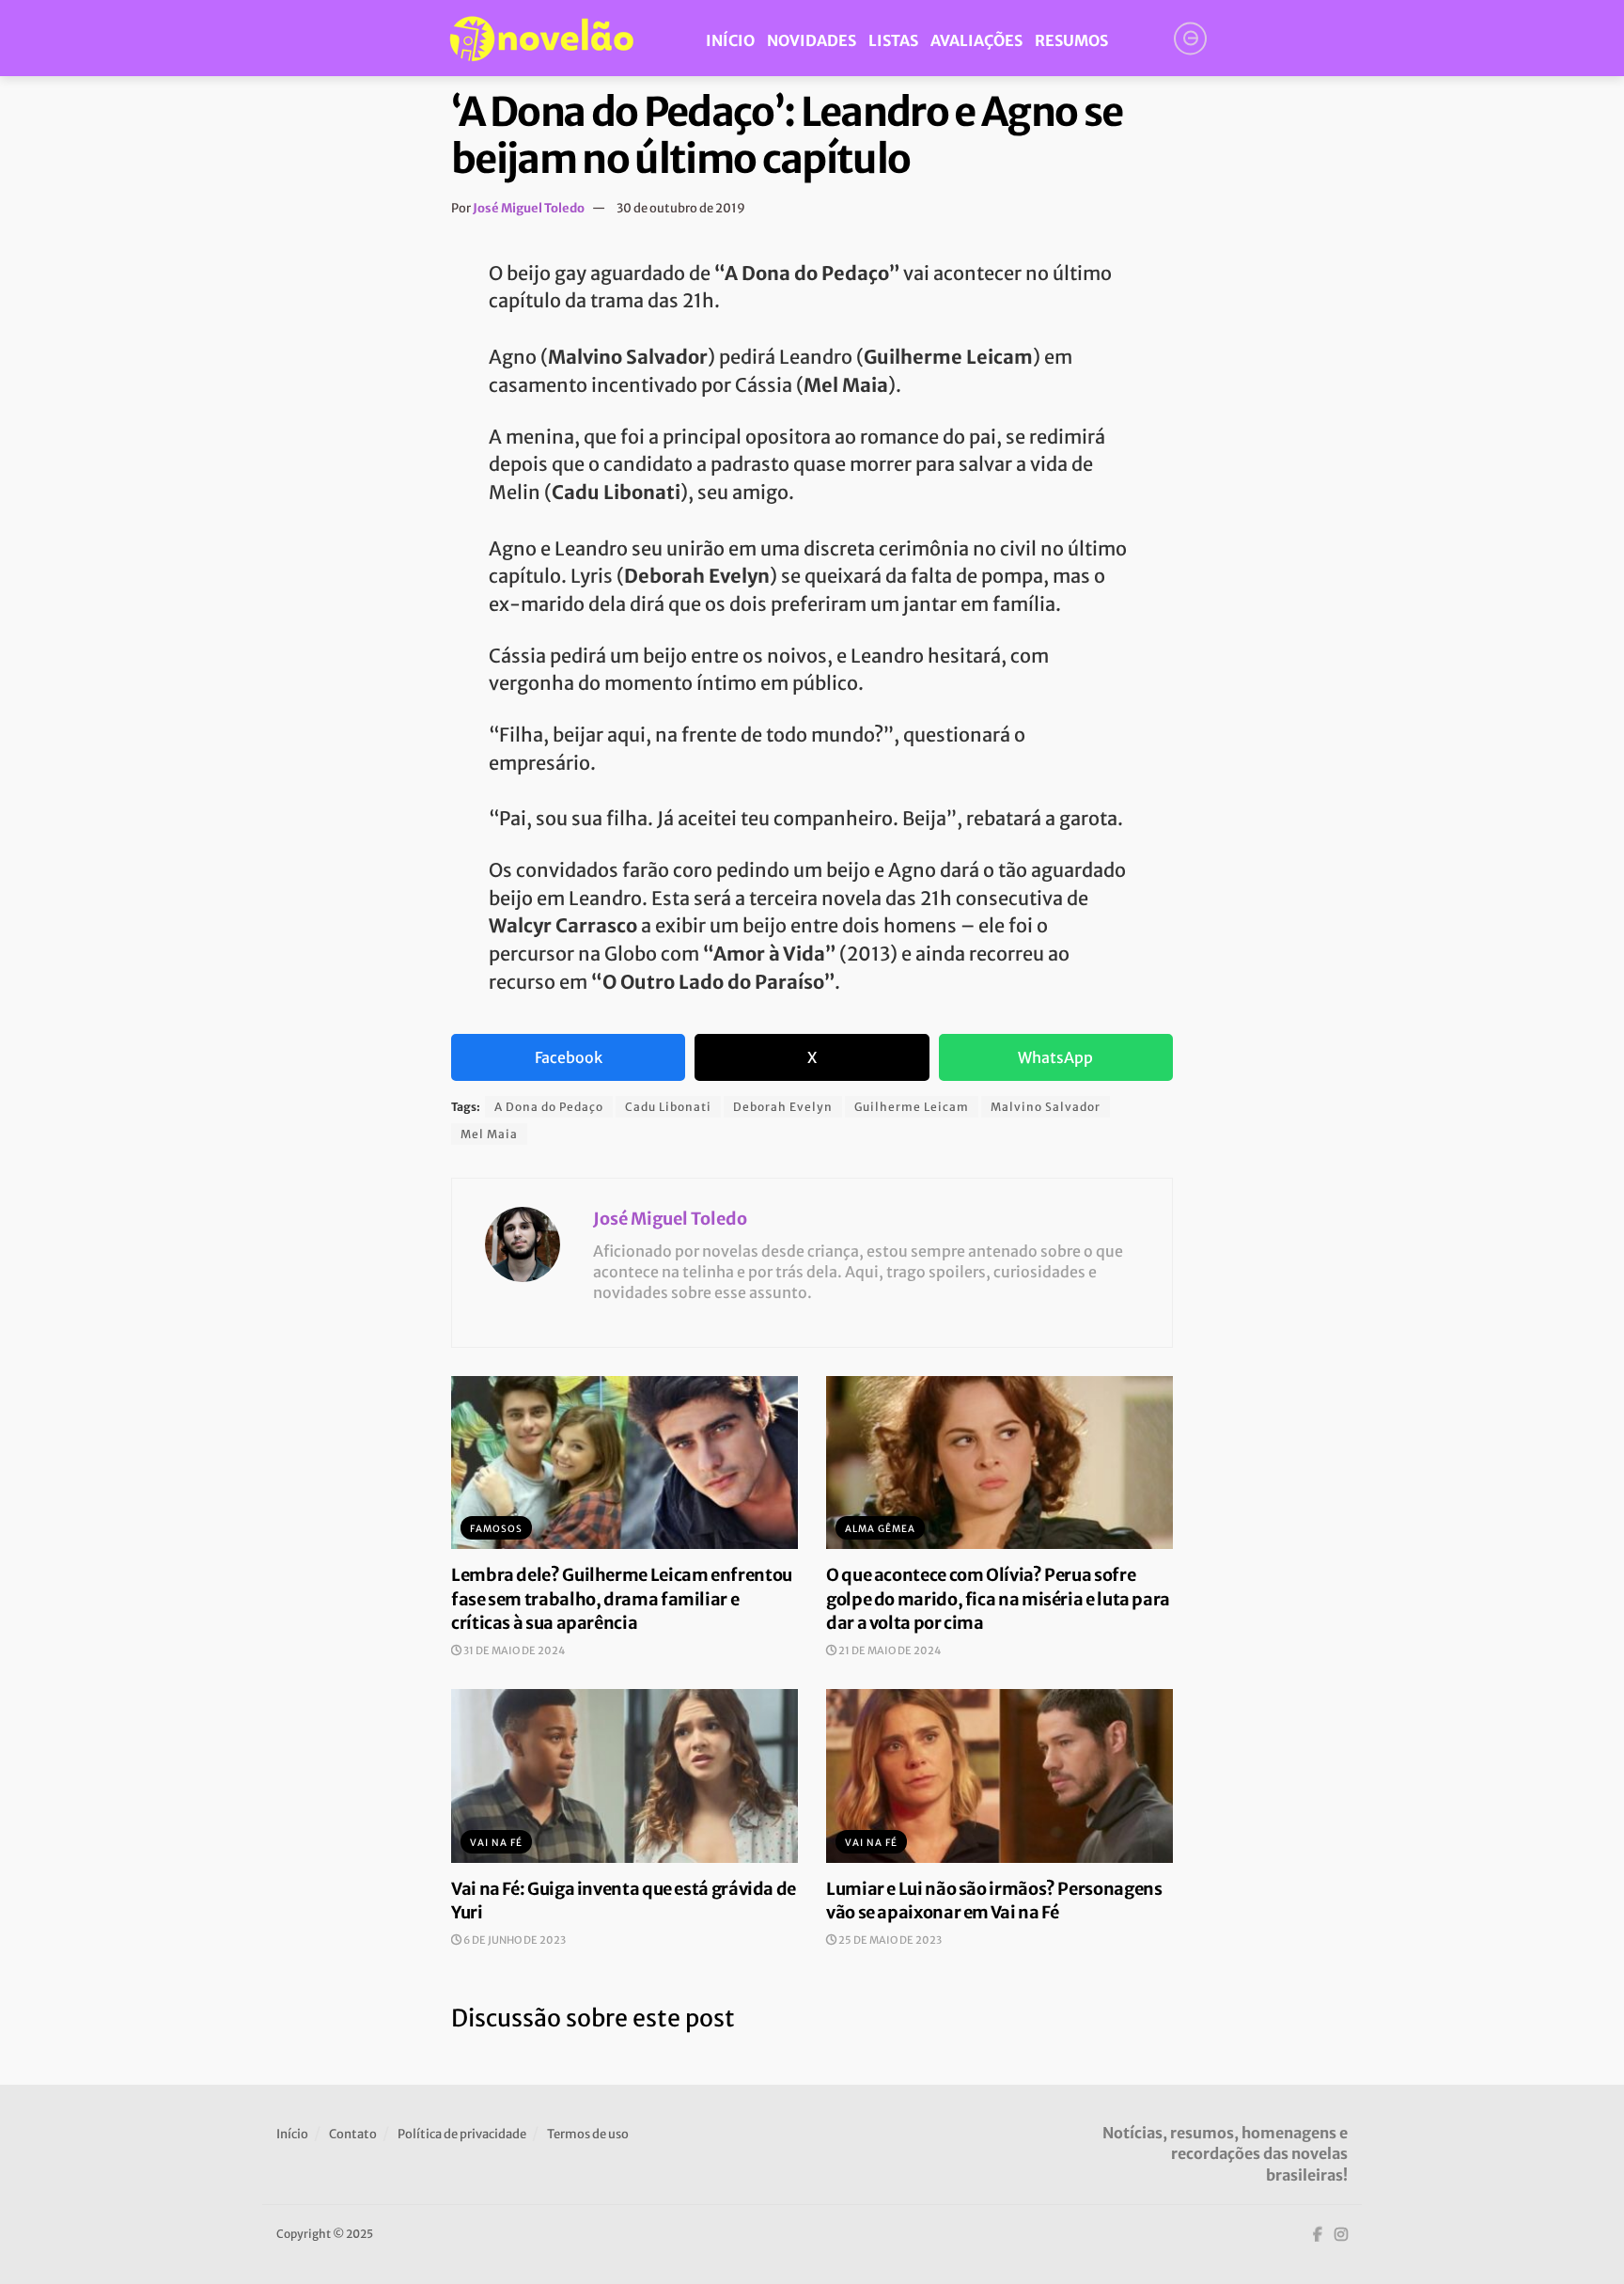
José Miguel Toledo (529, 208)
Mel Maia (489, 1134)
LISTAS (893, 40)
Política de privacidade (462, 2134)
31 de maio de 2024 (513, 1650)
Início (292, 2134)
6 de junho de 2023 (514, 1940)
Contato (353, 2134)
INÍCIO (730, 40)
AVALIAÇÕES (976, 40)
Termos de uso (588, 2134)
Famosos (496, 1529)
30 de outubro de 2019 (681, 208)
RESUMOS (1071, 40)
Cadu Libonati (668, 1107)
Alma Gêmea (880, 1529)
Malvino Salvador (1046, 1107)
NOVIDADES (812, 40)
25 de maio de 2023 (889, 1940)
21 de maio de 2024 (889, 1650)
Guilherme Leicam (912, 1107)
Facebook (569, 1057)
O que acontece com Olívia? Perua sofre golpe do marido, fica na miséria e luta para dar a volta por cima (998, 1599)
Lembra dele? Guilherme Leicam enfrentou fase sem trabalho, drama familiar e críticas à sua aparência (622, 1599)
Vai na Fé (496, 1843)
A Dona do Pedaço (549, 1107)
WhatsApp (1055, 1057)
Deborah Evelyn (783, 1107)
